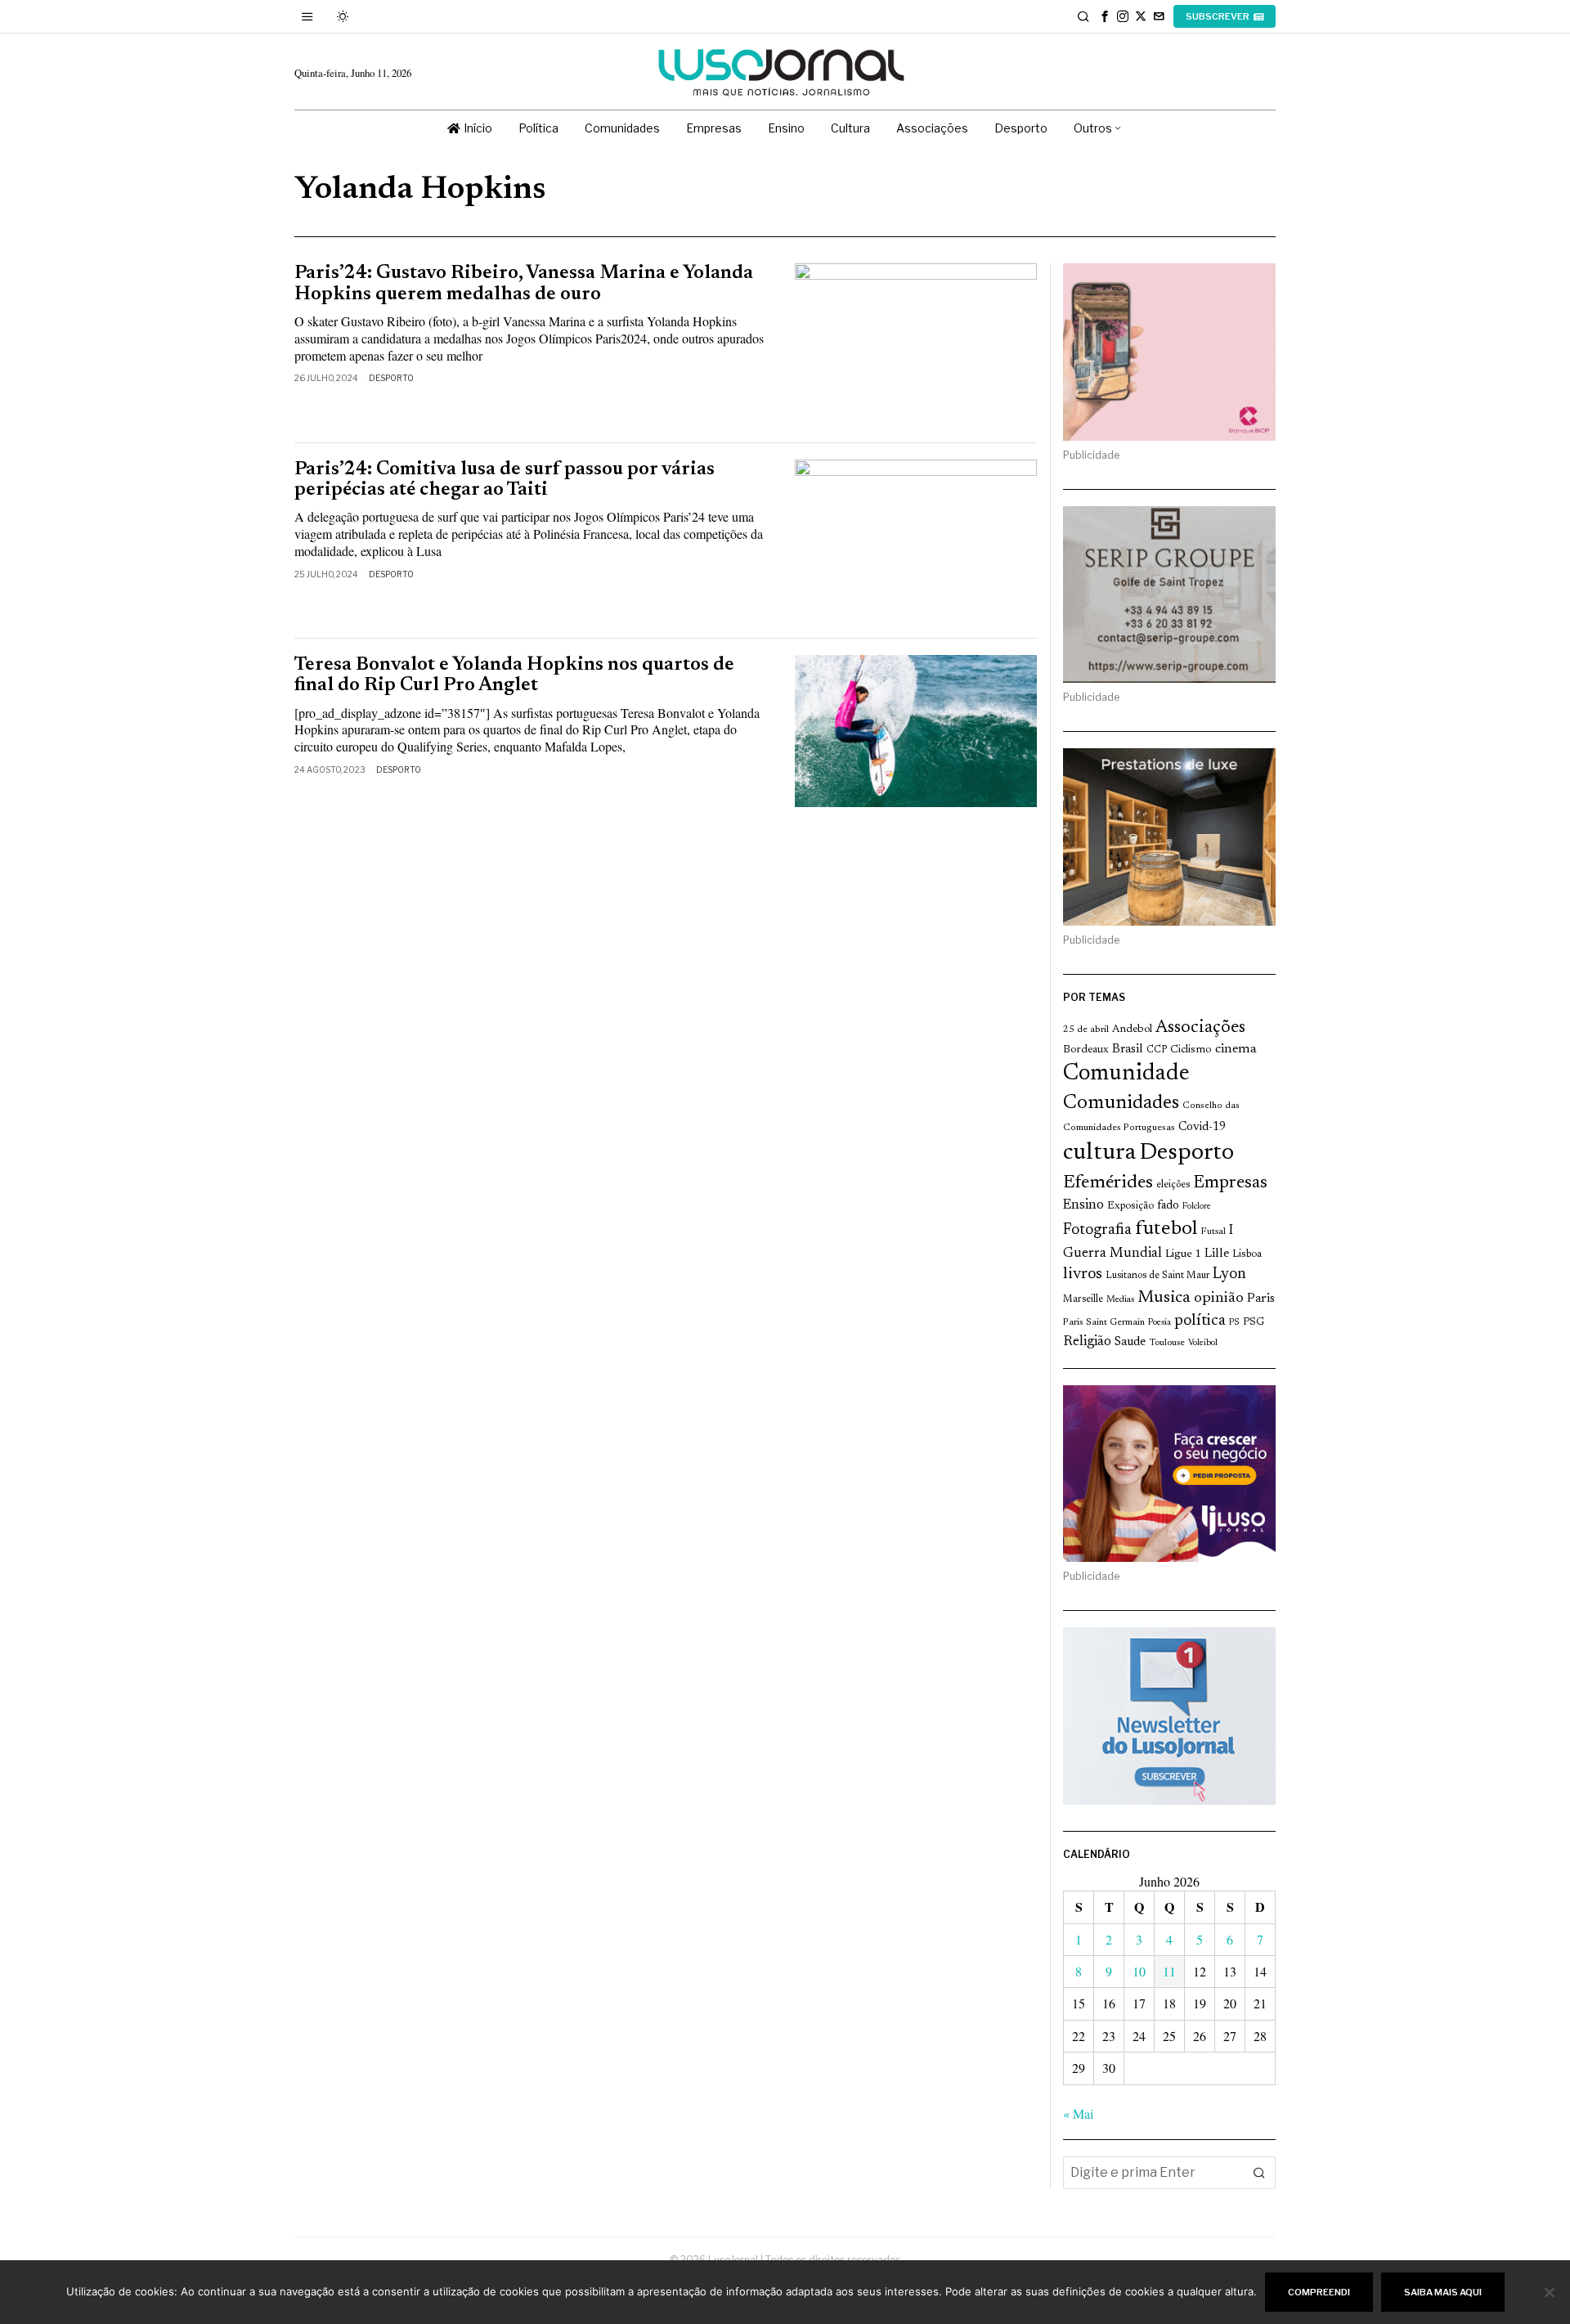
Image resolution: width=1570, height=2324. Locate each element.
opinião (1219, 1299)
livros (1083, 1274)
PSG (1254, 1322)
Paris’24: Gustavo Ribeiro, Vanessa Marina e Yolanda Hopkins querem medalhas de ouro (524, 284)
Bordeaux (1086, 1050)
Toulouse (1167, 1343)
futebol (1166, 1229)
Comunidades (1121, 1103)
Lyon (1229, 1274)
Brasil (1128, 1050)
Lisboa (1247, 1254)
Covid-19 (1202, 1127)
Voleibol (1203, 1343)
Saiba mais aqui (1443, 2292)
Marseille (1083, 1299)
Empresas (1230, 1183)
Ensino (1083, 1205)
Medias (1120, 1300)
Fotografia (1097, 1230)
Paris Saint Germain (1104, 1322)
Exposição (1130, 1206)
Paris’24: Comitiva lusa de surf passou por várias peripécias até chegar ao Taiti (505, 480)
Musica (1164, 1298)
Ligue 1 (1183, 1254)
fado (1168, 1206)
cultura (1099, 1153)
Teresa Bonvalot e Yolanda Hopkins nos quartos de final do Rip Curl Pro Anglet (514, 675)
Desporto (391, 378)
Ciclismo (1191, 1050)
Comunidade (1126, 1074)
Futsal (1213, 1232)
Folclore (1197, 1207)
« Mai (1078, 2113)
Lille (1217, 1254)
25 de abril (1086, 1030)
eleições (1173, 1185)
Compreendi (1319, 2292)
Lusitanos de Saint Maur (1157, 1276)
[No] (1550, 2292)
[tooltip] (1105, 16)
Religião (1087, 1342)
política (1200, 1321)
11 (1169, 1971)
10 (1139, 1971)
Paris (1261, 1299)
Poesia (1160, 1323)
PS (1234, 1323)
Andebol (1132, 1029)
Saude (1130, 1342)
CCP (1157, 1050)
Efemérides (1108, 1183)
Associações (1200, 1028)
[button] (1259, 2173)
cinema (1236, 1049)
